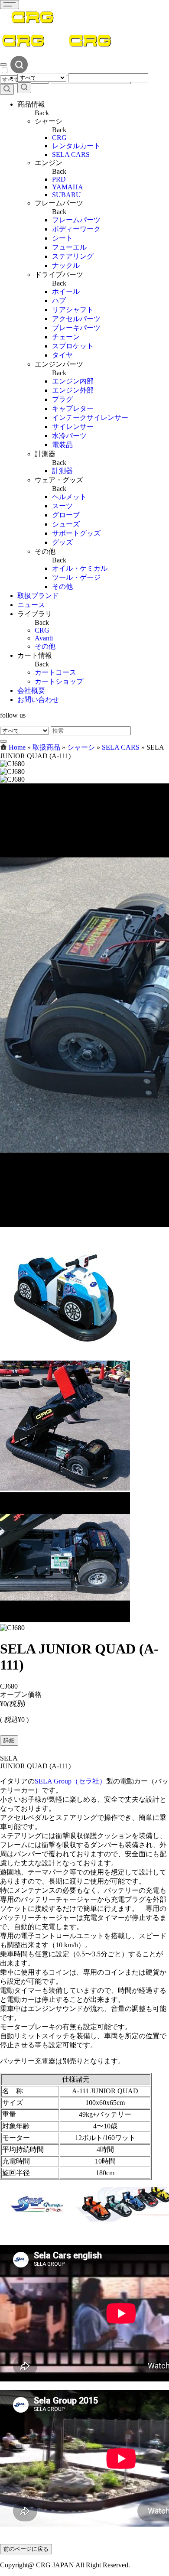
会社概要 (31, 690)
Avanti (44, 638)
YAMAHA (68, 187)
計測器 (62, 471)
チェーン (66, 337)
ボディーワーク (76, 229)
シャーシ (81, 747)
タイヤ (62, 355)
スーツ (62, 506)
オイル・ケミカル (80, 568)
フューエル (69, 247)
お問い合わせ (38, 700)
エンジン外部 (73, 390)
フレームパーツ (76, 220)
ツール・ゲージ (76, 577)
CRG (59, 138)
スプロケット (73, 346)
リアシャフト (73, 310)
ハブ (59, 300)
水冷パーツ (69, 436)
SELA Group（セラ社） (70, 1781)
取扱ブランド (38, 596)
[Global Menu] (3, 65)
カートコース (55, 672)
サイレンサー (73, 427)
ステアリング (73, 256)
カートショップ (59, 681)
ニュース (31, 605)
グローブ (66, 515)
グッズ (62, 542)
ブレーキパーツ (76, 328)
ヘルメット (69, 497)
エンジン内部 (73, 381)
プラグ (62, 399)
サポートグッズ (76, 533)
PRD (59, 179)
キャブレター (73, 408)
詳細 (9, 1740)
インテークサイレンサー (90, 417)
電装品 (62, 445)
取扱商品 (46, 747)
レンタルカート (76, 146)
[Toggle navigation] (10, 5)
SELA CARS (71, 154)
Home (17, 747)
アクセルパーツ (76, 319)
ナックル (66, 265)
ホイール (66, 291)
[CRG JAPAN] (32, 28)
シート (62, 238)
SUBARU (67, 195)
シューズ (66, 524)
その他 (62, 586)
